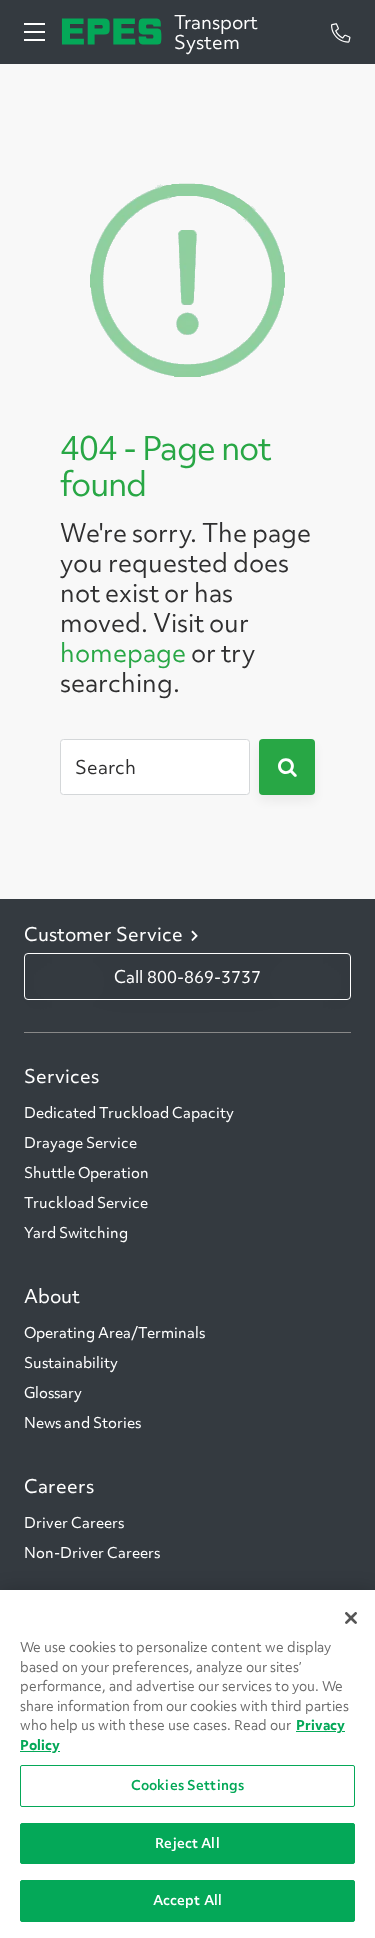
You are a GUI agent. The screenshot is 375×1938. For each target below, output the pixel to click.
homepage (123, 653)
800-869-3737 (204, 976)
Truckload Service (86, 1203)
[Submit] (287, 767)
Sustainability (71, 1363)
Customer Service (103, 934)
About (52, 1296)
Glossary (53, 1393)
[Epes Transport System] (111, 31)
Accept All (187, 1900)
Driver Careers (74, 1523)
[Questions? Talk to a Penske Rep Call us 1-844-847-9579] (341, 31)
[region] (187, 1764)
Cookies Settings (187, 1785)
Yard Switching (76, 1233)
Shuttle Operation (86, 1173)
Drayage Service (80, 1143)
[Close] (351, 1618)
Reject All (187, 1843)
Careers (59, 1486)
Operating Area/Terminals (114, 1333)
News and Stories (82, 1423)
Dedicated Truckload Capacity (129, 1113)
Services (61, 1076)
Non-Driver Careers (92, 1553)
